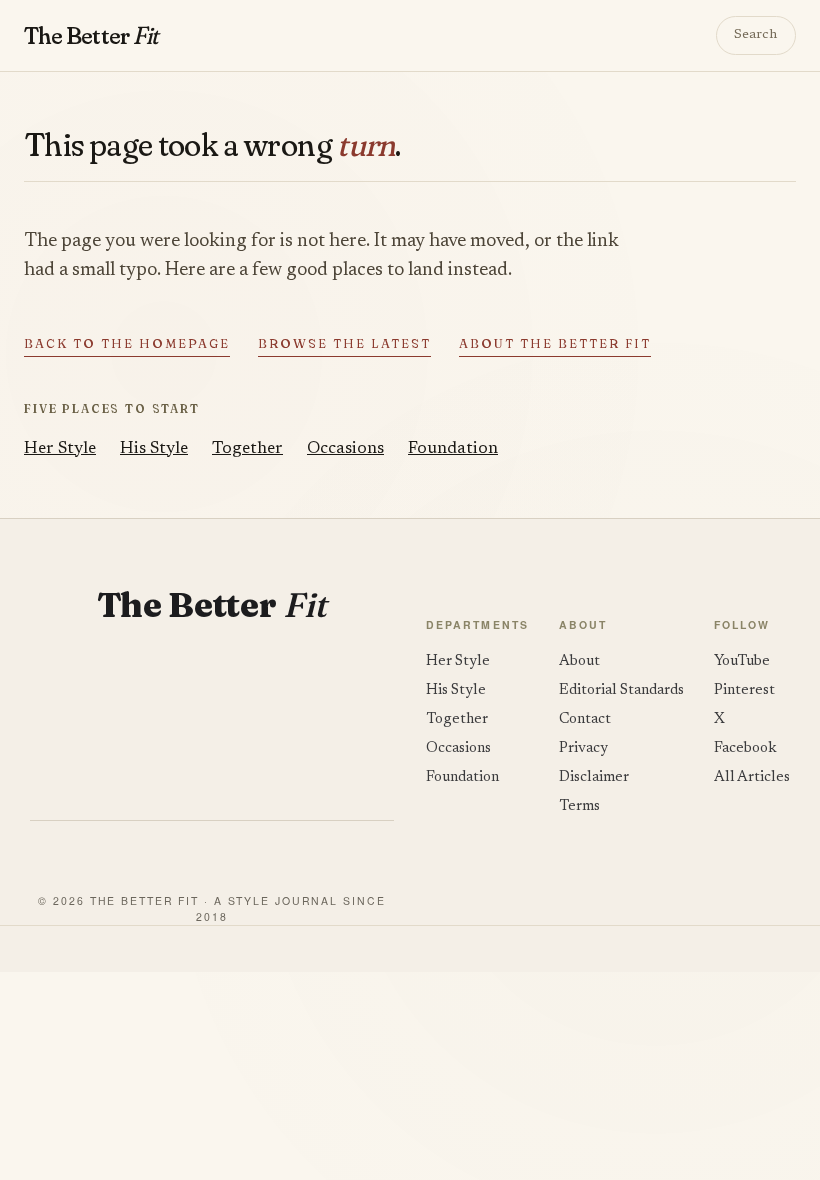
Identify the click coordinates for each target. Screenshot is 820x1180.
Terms (579, 806)
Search (755, 35)
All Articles (752, 777)
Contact (585, 719)
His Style (154, 449)
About (579, 661)
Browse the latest (344, 343)
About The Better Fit (555, 343)
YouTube (742, 661)
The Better (90, 35)
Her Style (60, 449)
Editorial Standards (621, 690)
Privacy (583, 748)
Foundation (453, 449)
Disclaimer (594, 777)
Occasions (345, 449)
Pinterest (744, 690)
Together (247, 449)
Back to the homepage (127, 343)
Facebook (745, 748)
